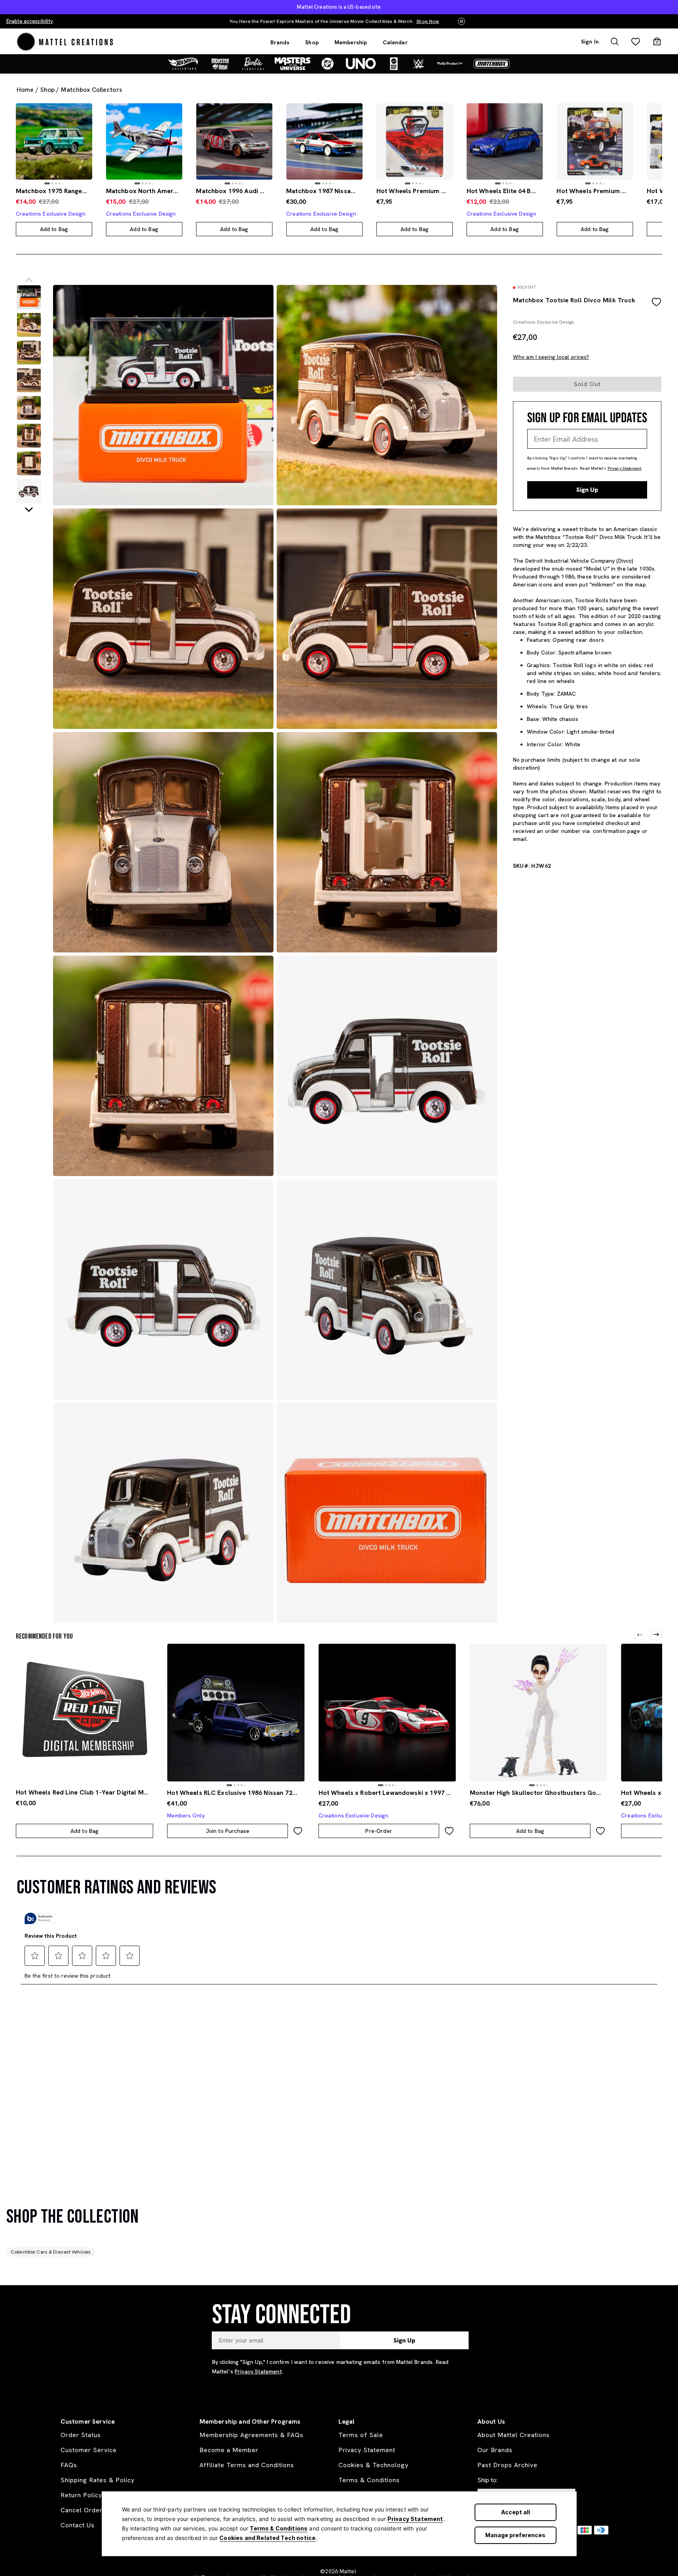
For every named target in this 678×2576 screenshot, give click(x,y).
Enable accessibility (30, 21)
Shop (312, 42)
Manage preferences (515, 2535)
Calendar (395, 42)
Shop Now (240, 21)
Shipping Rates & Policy (98, 2480)
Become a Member (229, 2450)
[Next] (656, 1635)
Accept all (516, 2512)
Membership (351, 42)
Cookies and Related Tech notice (267, 2538)
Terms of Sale (361, 2435)
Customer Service (89, 2450)
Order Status (81, 2435)
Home (25, 90)
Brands (280, 42)
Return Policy (81, 2495)
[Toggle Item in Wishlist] (656, 302)
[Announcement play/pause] (461, 22)
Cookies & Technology (373, 2465)
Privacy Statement (415, 2519)
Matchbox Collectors (91, 90)
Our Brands (495, 2450)
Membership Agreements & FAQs (252, 2435)
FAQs (69, 2465)
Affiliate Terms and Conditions (247, 2465)
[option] (54, 141)
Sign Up (587, 490)
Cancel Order (82, 2510)
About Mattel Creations (514, 2435)
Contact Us (78, 2525)
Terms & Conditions (279, 2528)
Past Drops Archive (507, 2465)
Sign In (590, 42)
